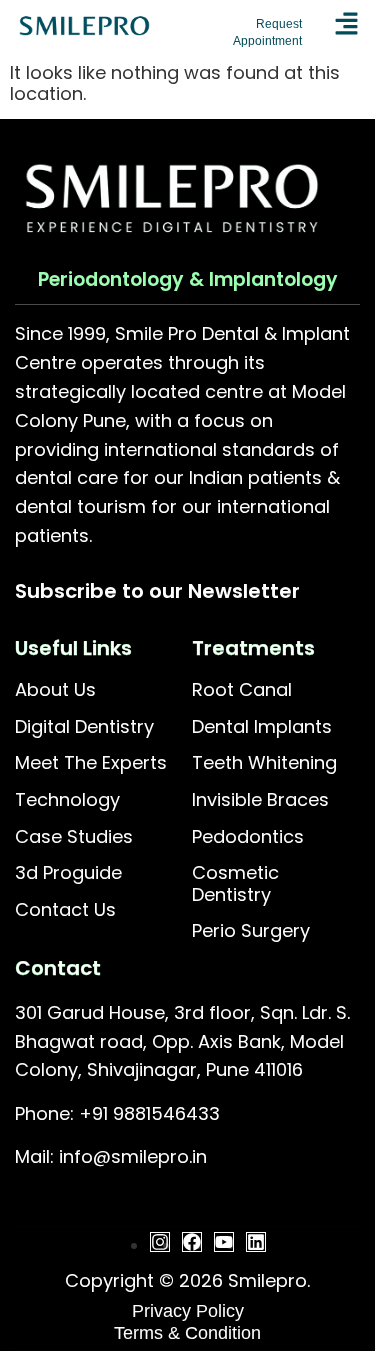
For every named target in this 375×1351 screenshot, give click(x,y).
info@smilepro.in (133, 1156)
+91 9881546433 (149, 1113)
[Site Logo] (84, 33)
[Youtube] (224, 1242)
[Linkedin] (256, 1242)
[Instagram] (160, 1242)
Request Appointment (267, 32)
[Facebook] (192, 1242)
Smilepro (267, 1280)
